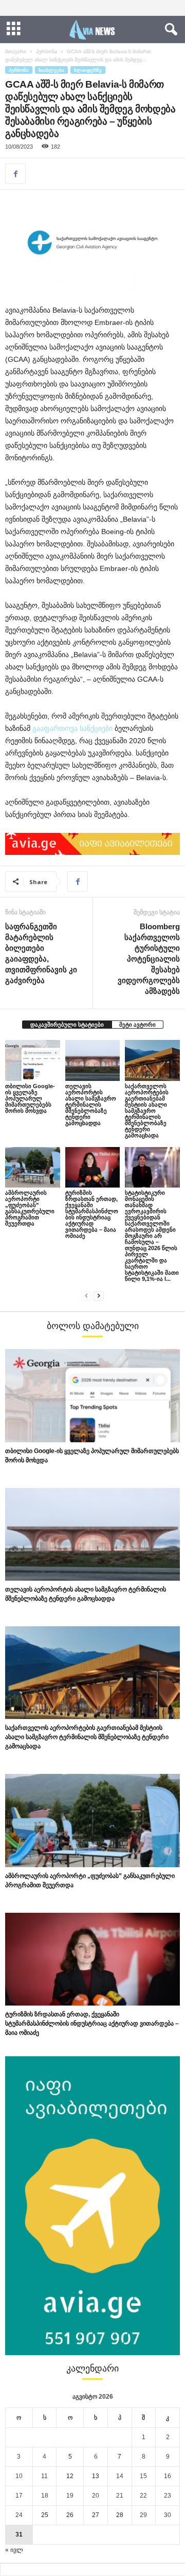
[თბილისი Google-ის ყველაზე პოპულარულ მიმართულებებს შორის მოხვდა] (33, 1060)
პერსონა (47, 52)
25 (45, 2515)
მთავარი (16, 52)
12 (70, 2476)
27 (96, 2515)
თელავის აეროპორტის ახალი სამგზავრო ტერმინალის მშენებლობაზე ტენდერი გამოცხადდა (91, 1105)
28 (120, 2515)
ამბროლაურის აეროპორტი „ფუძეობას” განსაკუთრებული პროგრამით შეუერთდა (30, 1208)
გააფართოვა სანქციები (72, 728)
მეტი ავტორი (137, 1025)
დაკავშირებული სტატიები (67, 1025)
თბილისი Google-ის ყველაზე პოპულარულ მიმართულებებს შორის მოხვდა (30, 1098)
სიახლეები (51, 70)
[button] (169, 30)
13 (96, 2476)
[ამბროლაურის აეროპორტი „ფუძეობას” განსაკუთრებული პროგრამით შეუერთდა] (33, 1168)
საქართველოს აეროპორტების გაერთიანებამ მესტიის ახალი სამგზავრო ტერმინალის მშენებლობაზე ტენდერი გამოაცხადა (147, 1111)
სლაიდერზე (88, 70)
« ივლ (14, 2550)
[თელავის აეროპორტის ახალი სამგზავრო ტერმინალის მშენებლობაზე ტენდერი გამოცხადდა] (93, 1060)
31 (19, 2534)
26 (70, 2515)
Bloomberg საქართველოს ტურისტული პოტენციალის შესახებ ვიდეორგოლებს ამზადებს (149, 959)
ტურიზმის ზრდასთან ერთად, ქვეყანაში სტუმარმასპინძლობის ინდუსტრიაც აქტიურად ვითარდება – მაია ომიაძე (92, 1214)
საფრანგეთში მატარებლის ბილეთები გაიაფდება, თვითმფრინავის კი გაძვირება (41, 953)
